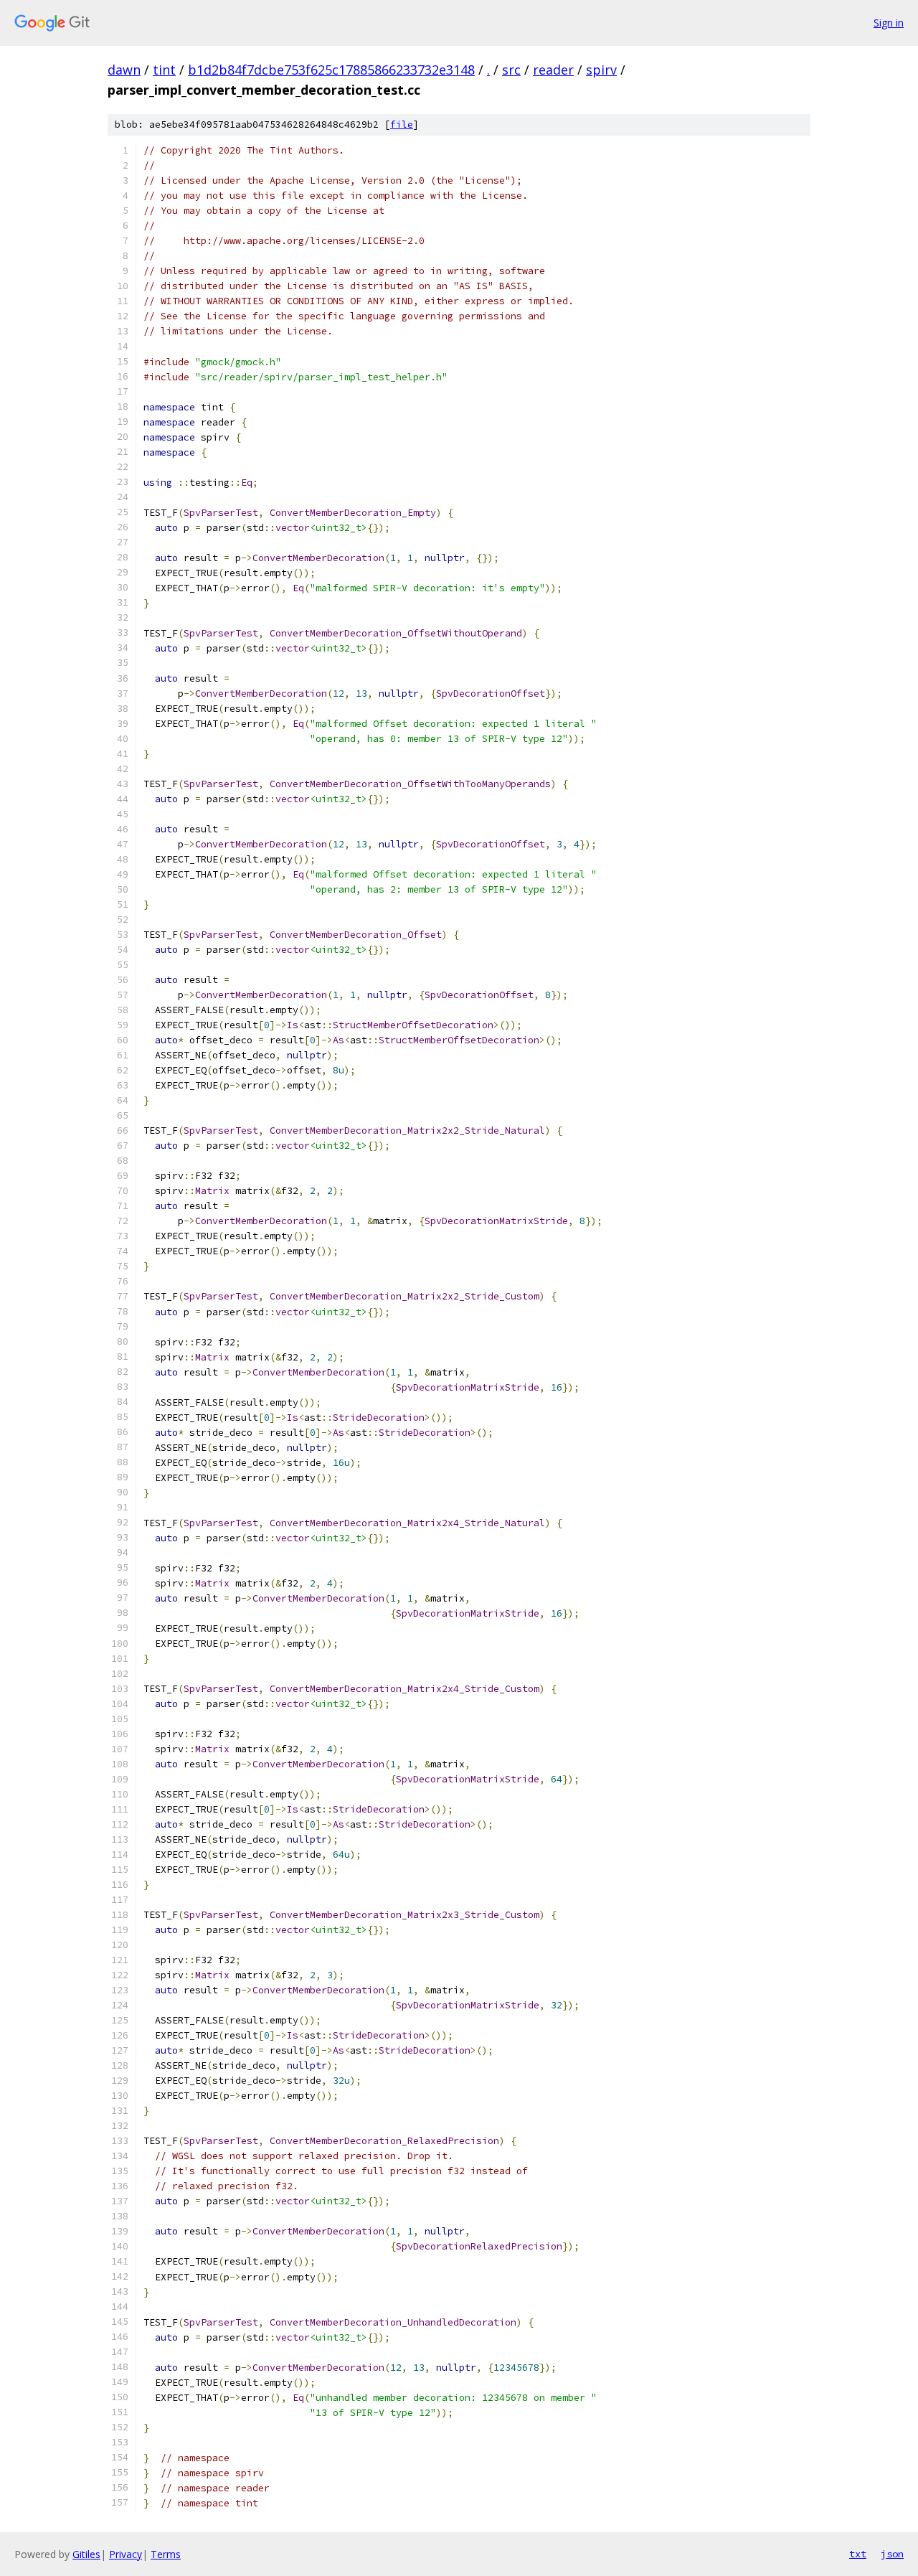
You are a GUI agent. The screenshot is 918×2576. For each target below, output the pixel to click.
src (511, 70)
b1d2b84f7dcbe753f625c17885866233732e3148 (331, 70)
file (402, 124)
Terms (166, 2554)
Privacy (126, 2554)
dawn (124, 70)
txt (858, 2554)
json (892, 2554)
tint (164, 70)
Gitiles (86, 2554)
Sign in (889, 23)
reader (553, 70)
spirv (601, 70)
